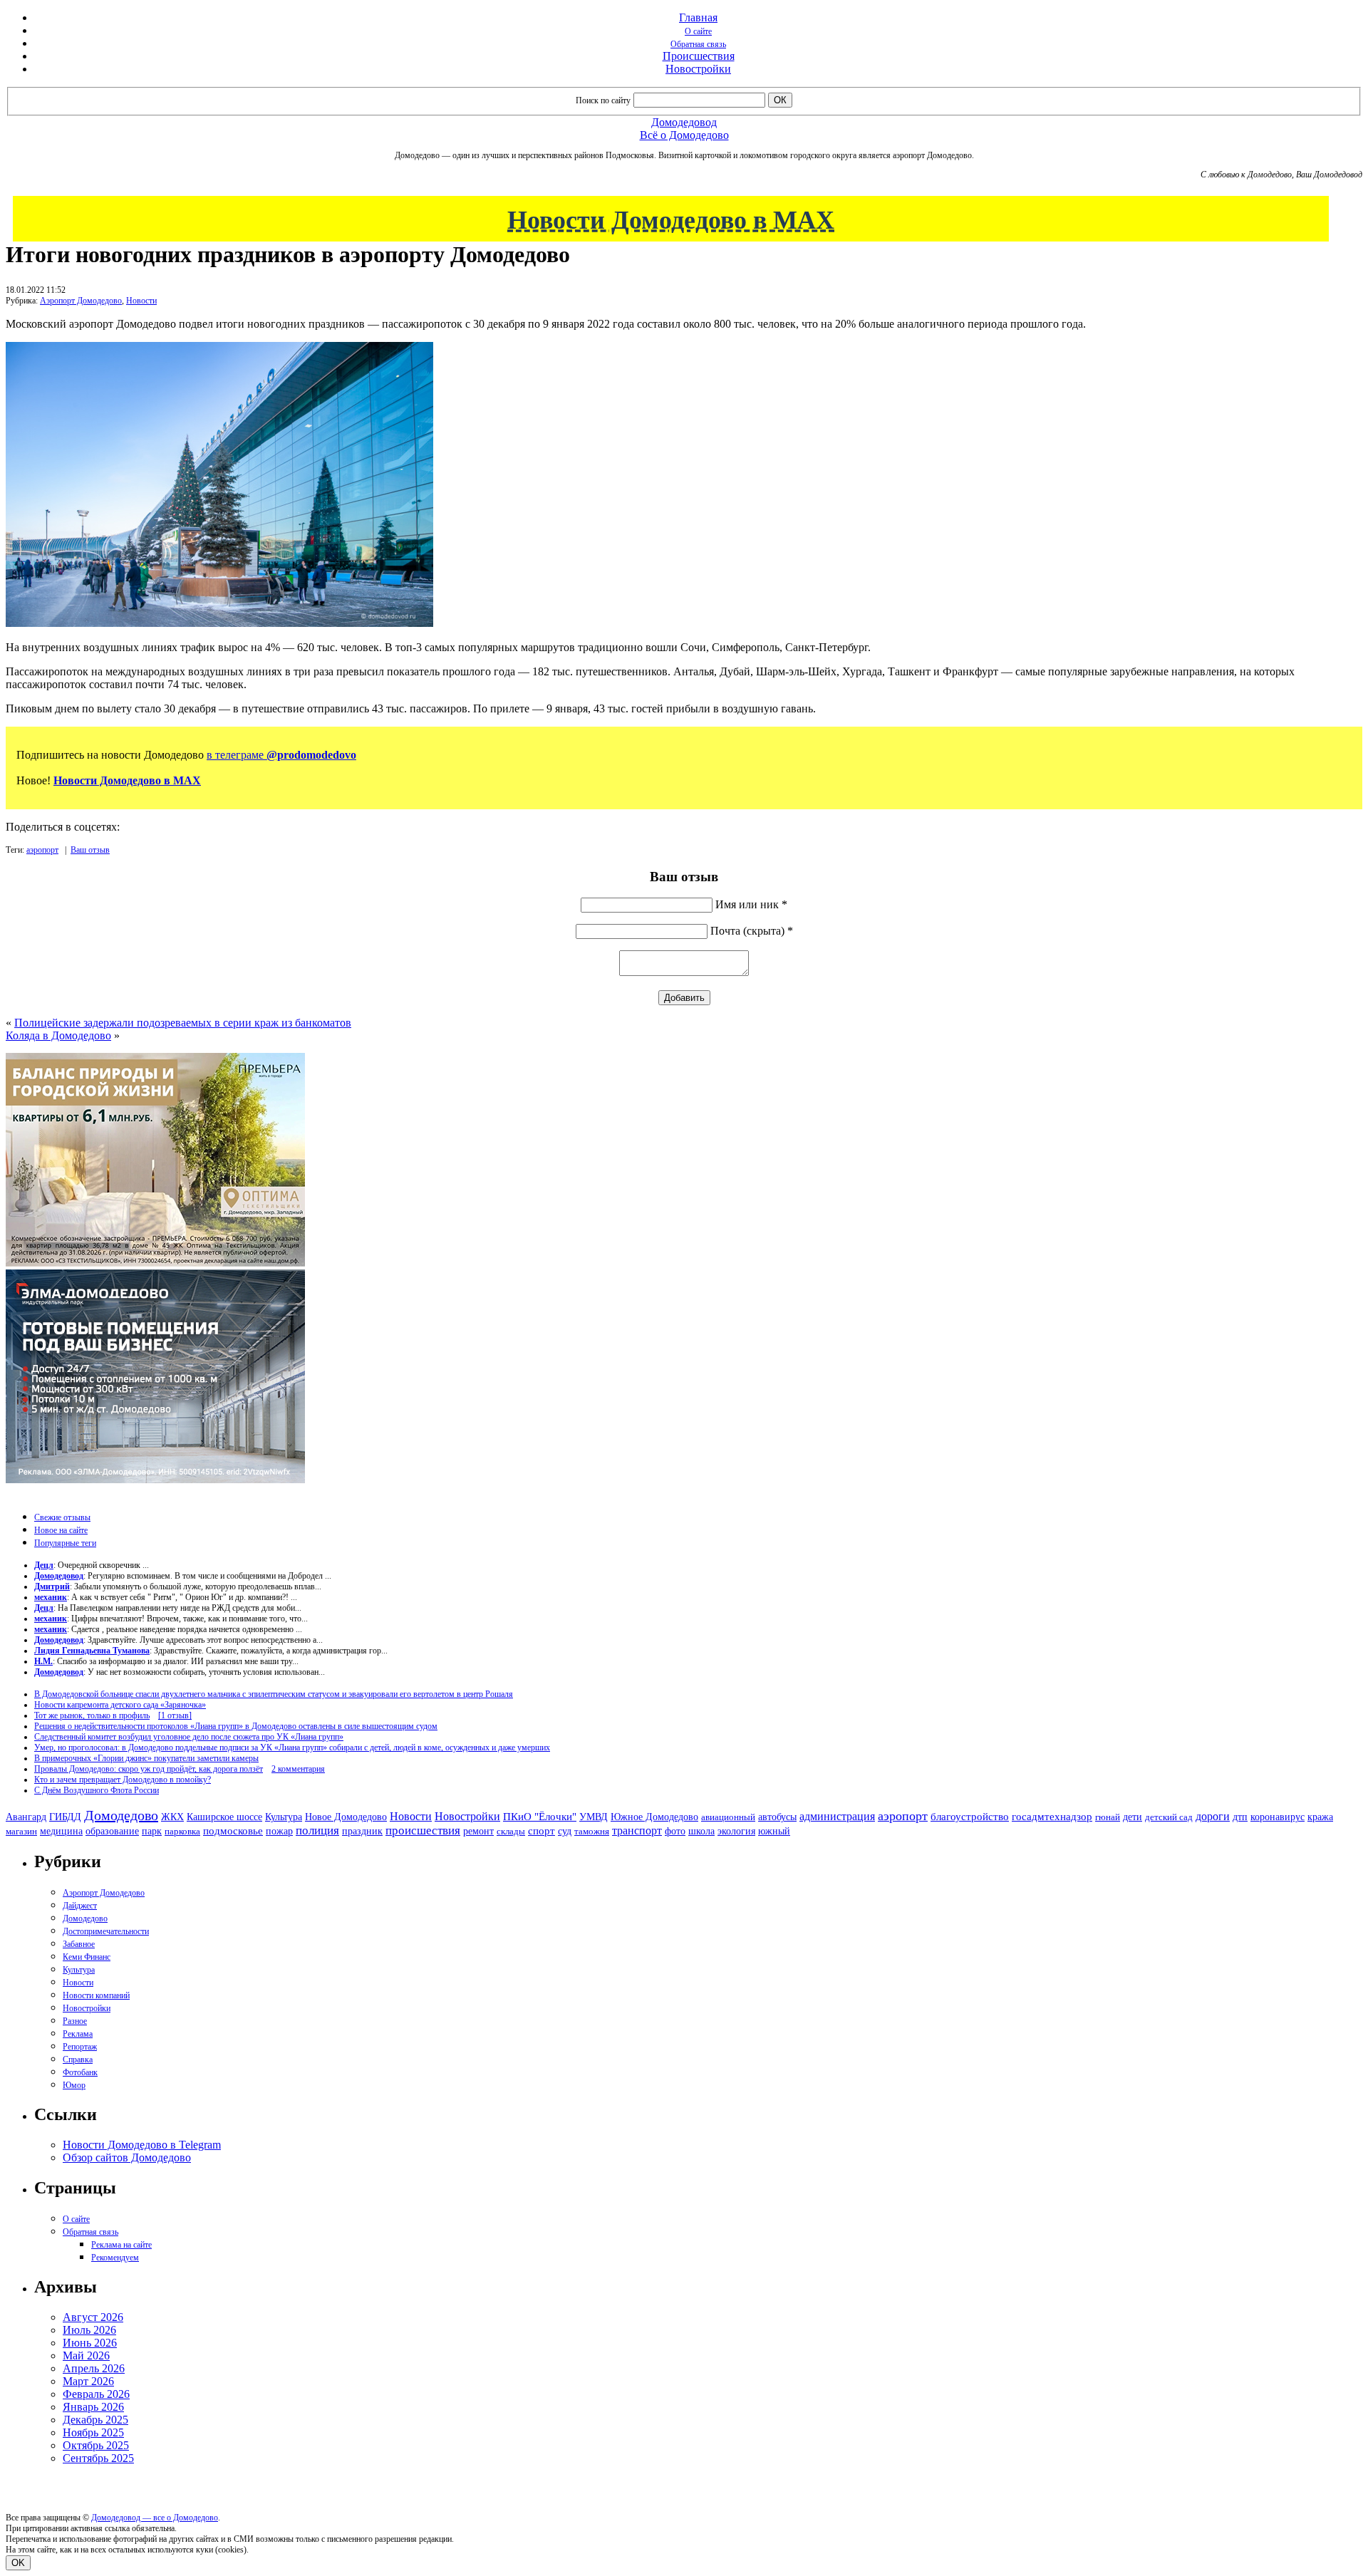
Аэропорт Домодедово (81, 301)
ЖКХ (172, 1817)
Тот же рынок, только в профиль (92, 1715)
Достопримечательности (106, 1931)
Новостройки (698, 69)
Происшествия (699, 56)
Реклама (78, 2034)
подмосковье (233, 1831)
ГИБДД (65, 1817)
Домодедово (121, 1815)
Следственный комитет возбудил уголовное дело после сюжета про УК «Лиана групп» (189, 1737)
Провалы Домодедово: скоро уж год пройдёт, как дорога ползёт (149, 1769)
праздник (362, 1831)
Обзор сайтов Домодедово (127, 2157)
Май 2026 (86, 2356)
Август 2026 (93, 2317)
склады (511, 1831)
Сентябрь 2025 (98, 2458)
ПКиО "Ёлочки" (540, 1817)
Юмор (74, 2085)
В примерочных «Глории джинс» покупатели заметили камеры (146, 1758)
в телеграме (281, 755)
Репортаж (80, 2047)
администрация (837, 1817)
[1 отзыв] (175, 1715)
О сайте (698, 31)
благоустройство (970, 1817)
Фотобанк (80, 2072)
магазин (21, 1831)
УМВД (594, 1817)
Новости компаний (96, 1995)
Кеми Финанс (87, 1957)
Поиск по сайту (603, 100)
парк (152, 1831)
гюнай (1108, 1817)
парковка (182, 1831)
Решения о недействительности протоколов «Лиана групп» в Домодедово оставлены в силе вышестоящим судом (236, 1726)
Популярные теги (65, 1543)
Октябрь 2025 (96, 2445)
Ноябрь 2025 (93, 2432)
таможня (592, 1831)
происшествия (423, 1830)
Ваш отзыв (90, 850)
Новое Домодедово (346, 1817)
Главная (698, 17)
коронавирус (1278, 1817)
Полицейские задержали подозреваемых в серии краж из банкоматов (183, 1023)
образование (112, 1831)
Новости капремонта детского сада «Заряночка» (120, 1705)
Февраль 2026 (96, 2394)
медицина (61, 1831)
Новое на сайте (61, 1530)
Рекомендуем (115, 2258)
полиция (317, 1830)
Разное (75, 2021)
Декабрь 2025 (95, 2420)
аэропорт (42, 850)
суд (565, 1831)
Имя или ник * (751, 904)
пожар (279, 1831)
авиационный (728, 1817)
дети (1133, 1817)
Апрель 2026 (94, 2368)
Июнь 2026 (90, 2343)
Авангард (26, 1817)
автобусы (777, 1817)
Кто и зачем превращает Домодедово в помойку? (123, 1780)
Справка (78, 2060)
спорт (541, 1830)
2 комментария (298, 1769)
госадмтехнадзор (1052, 1817)
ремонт (478, 1831)
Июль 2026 (89, 2330)
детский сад (1169, 1817)
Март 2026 (88, 2381)
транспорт (637, 1830)
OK (18, 2563)
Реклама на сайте (121, 2245)
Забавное (79, 1944)
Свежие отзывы (62, 1517)
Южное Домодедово (654, 1817)
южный (774, 1831)
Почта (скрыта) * (752, 931)
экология (736, 1831)
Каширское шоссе (224, 1817)
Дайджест (80, 1906)
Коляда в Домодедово (58, 1035)
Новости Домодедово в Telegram (142, 2145)
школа (701, 1831)
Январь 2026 (93, 2407)
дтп (1240, 1817)
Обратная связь (698, 44)
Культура (284, 1817)
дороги (1213, 1816)
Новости (141, 301)
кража (1320, 1817)
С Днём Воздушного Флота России (97, 1790)
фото (675, 1831)
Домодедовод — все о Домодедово (155, 2518)
